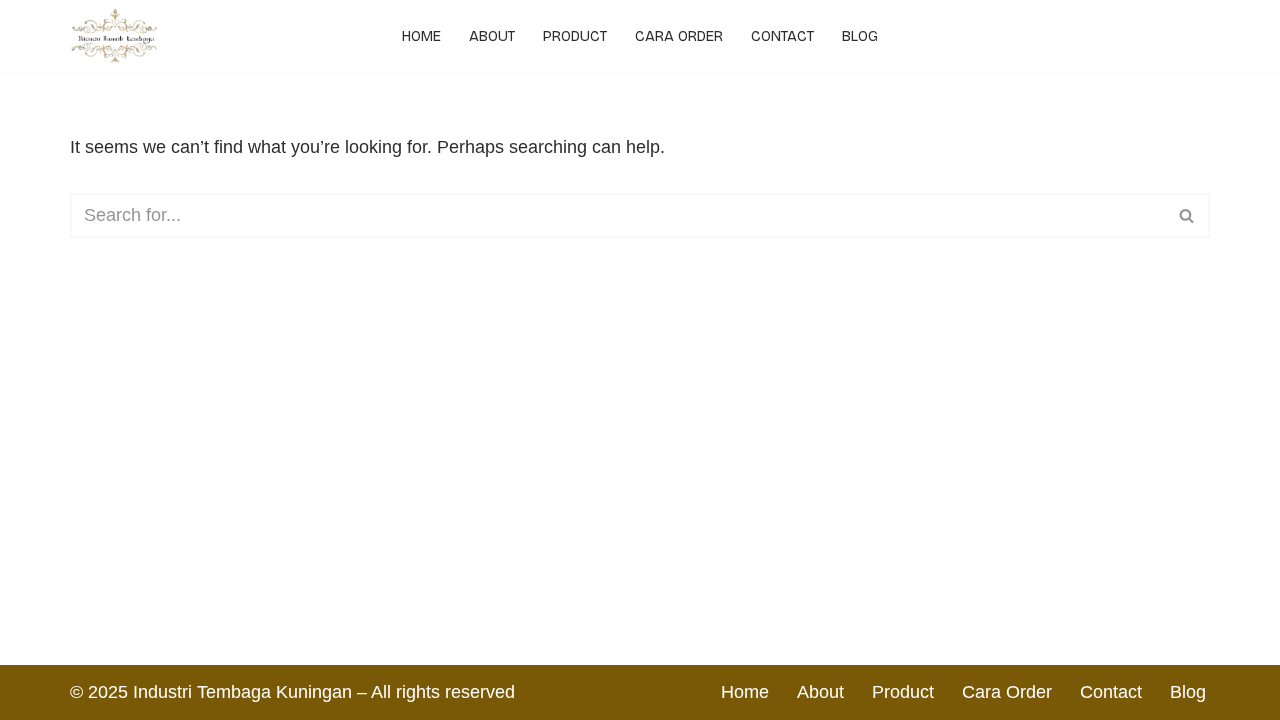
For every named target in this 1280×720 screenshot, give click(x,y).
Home (421, 36)
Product (575, 36)
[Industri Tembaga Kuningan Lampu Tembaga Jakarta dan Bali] (120, 36)
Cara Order (679, 36)
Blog (860, 36)
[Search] (1187, 215)
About (492, 36)
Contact (782, 36)
